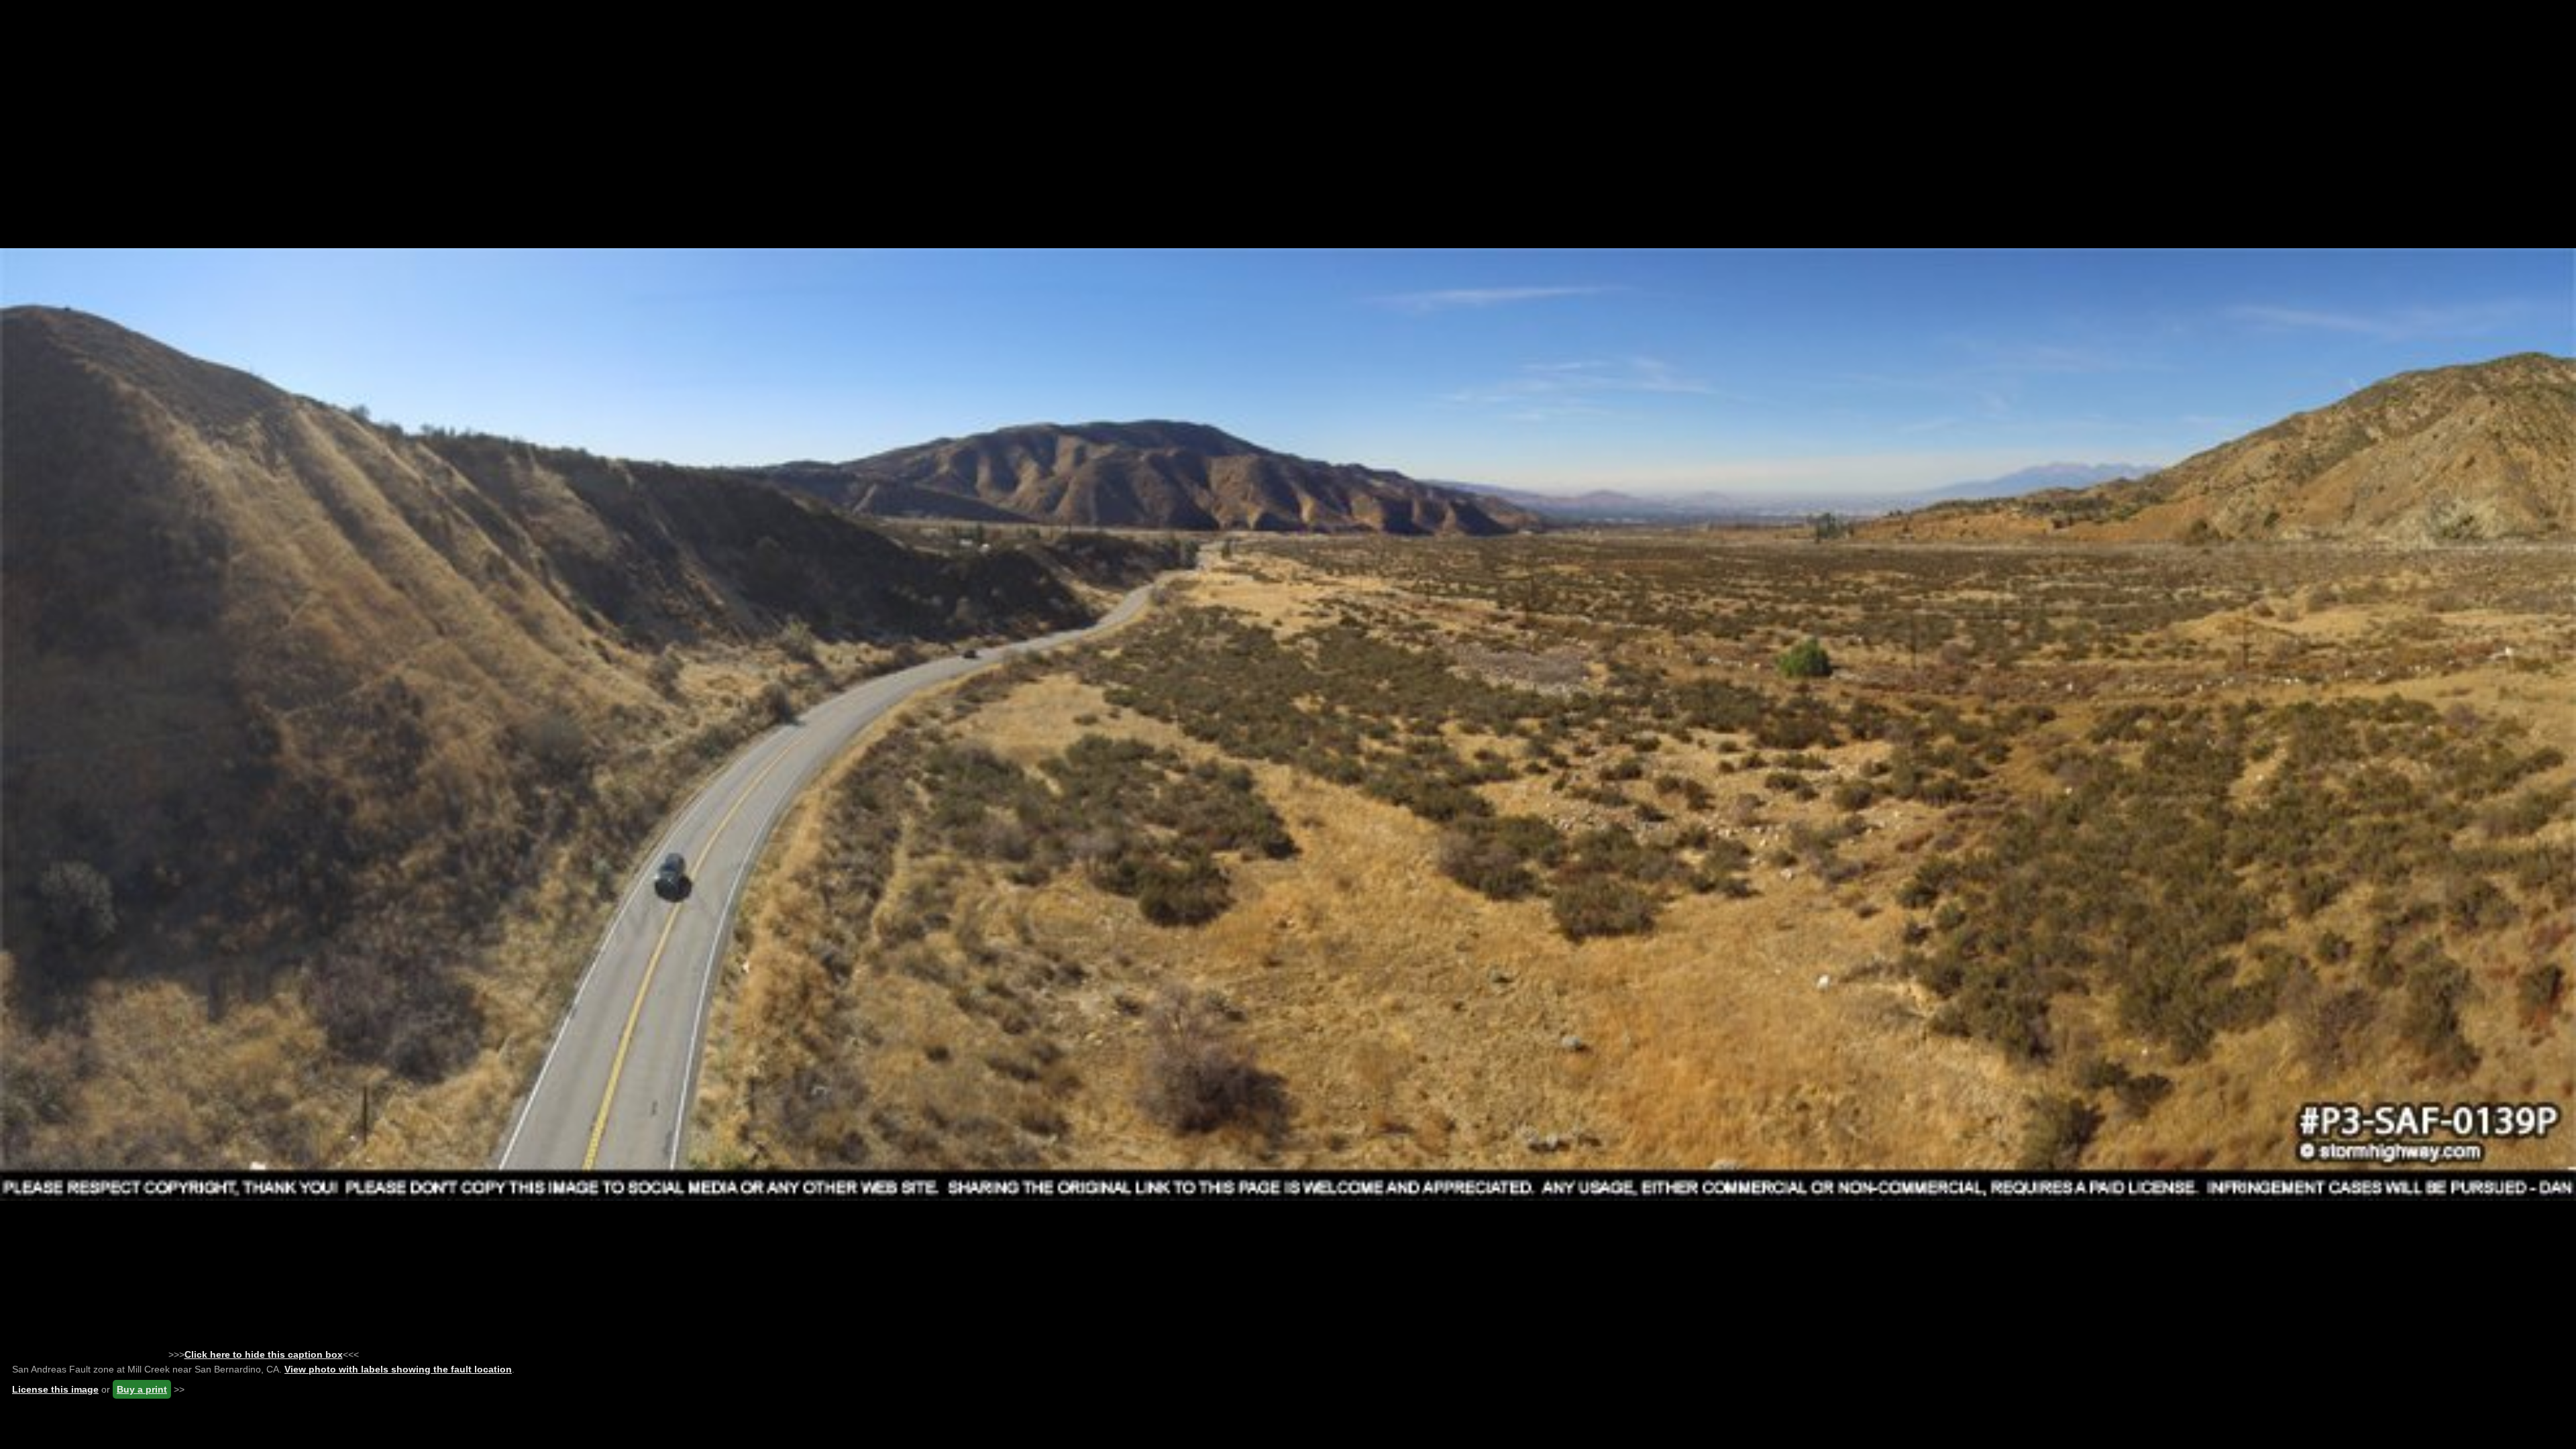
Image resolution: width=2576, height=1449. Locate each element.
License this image (55, 1389)
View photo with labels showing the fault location (398, 1369)
